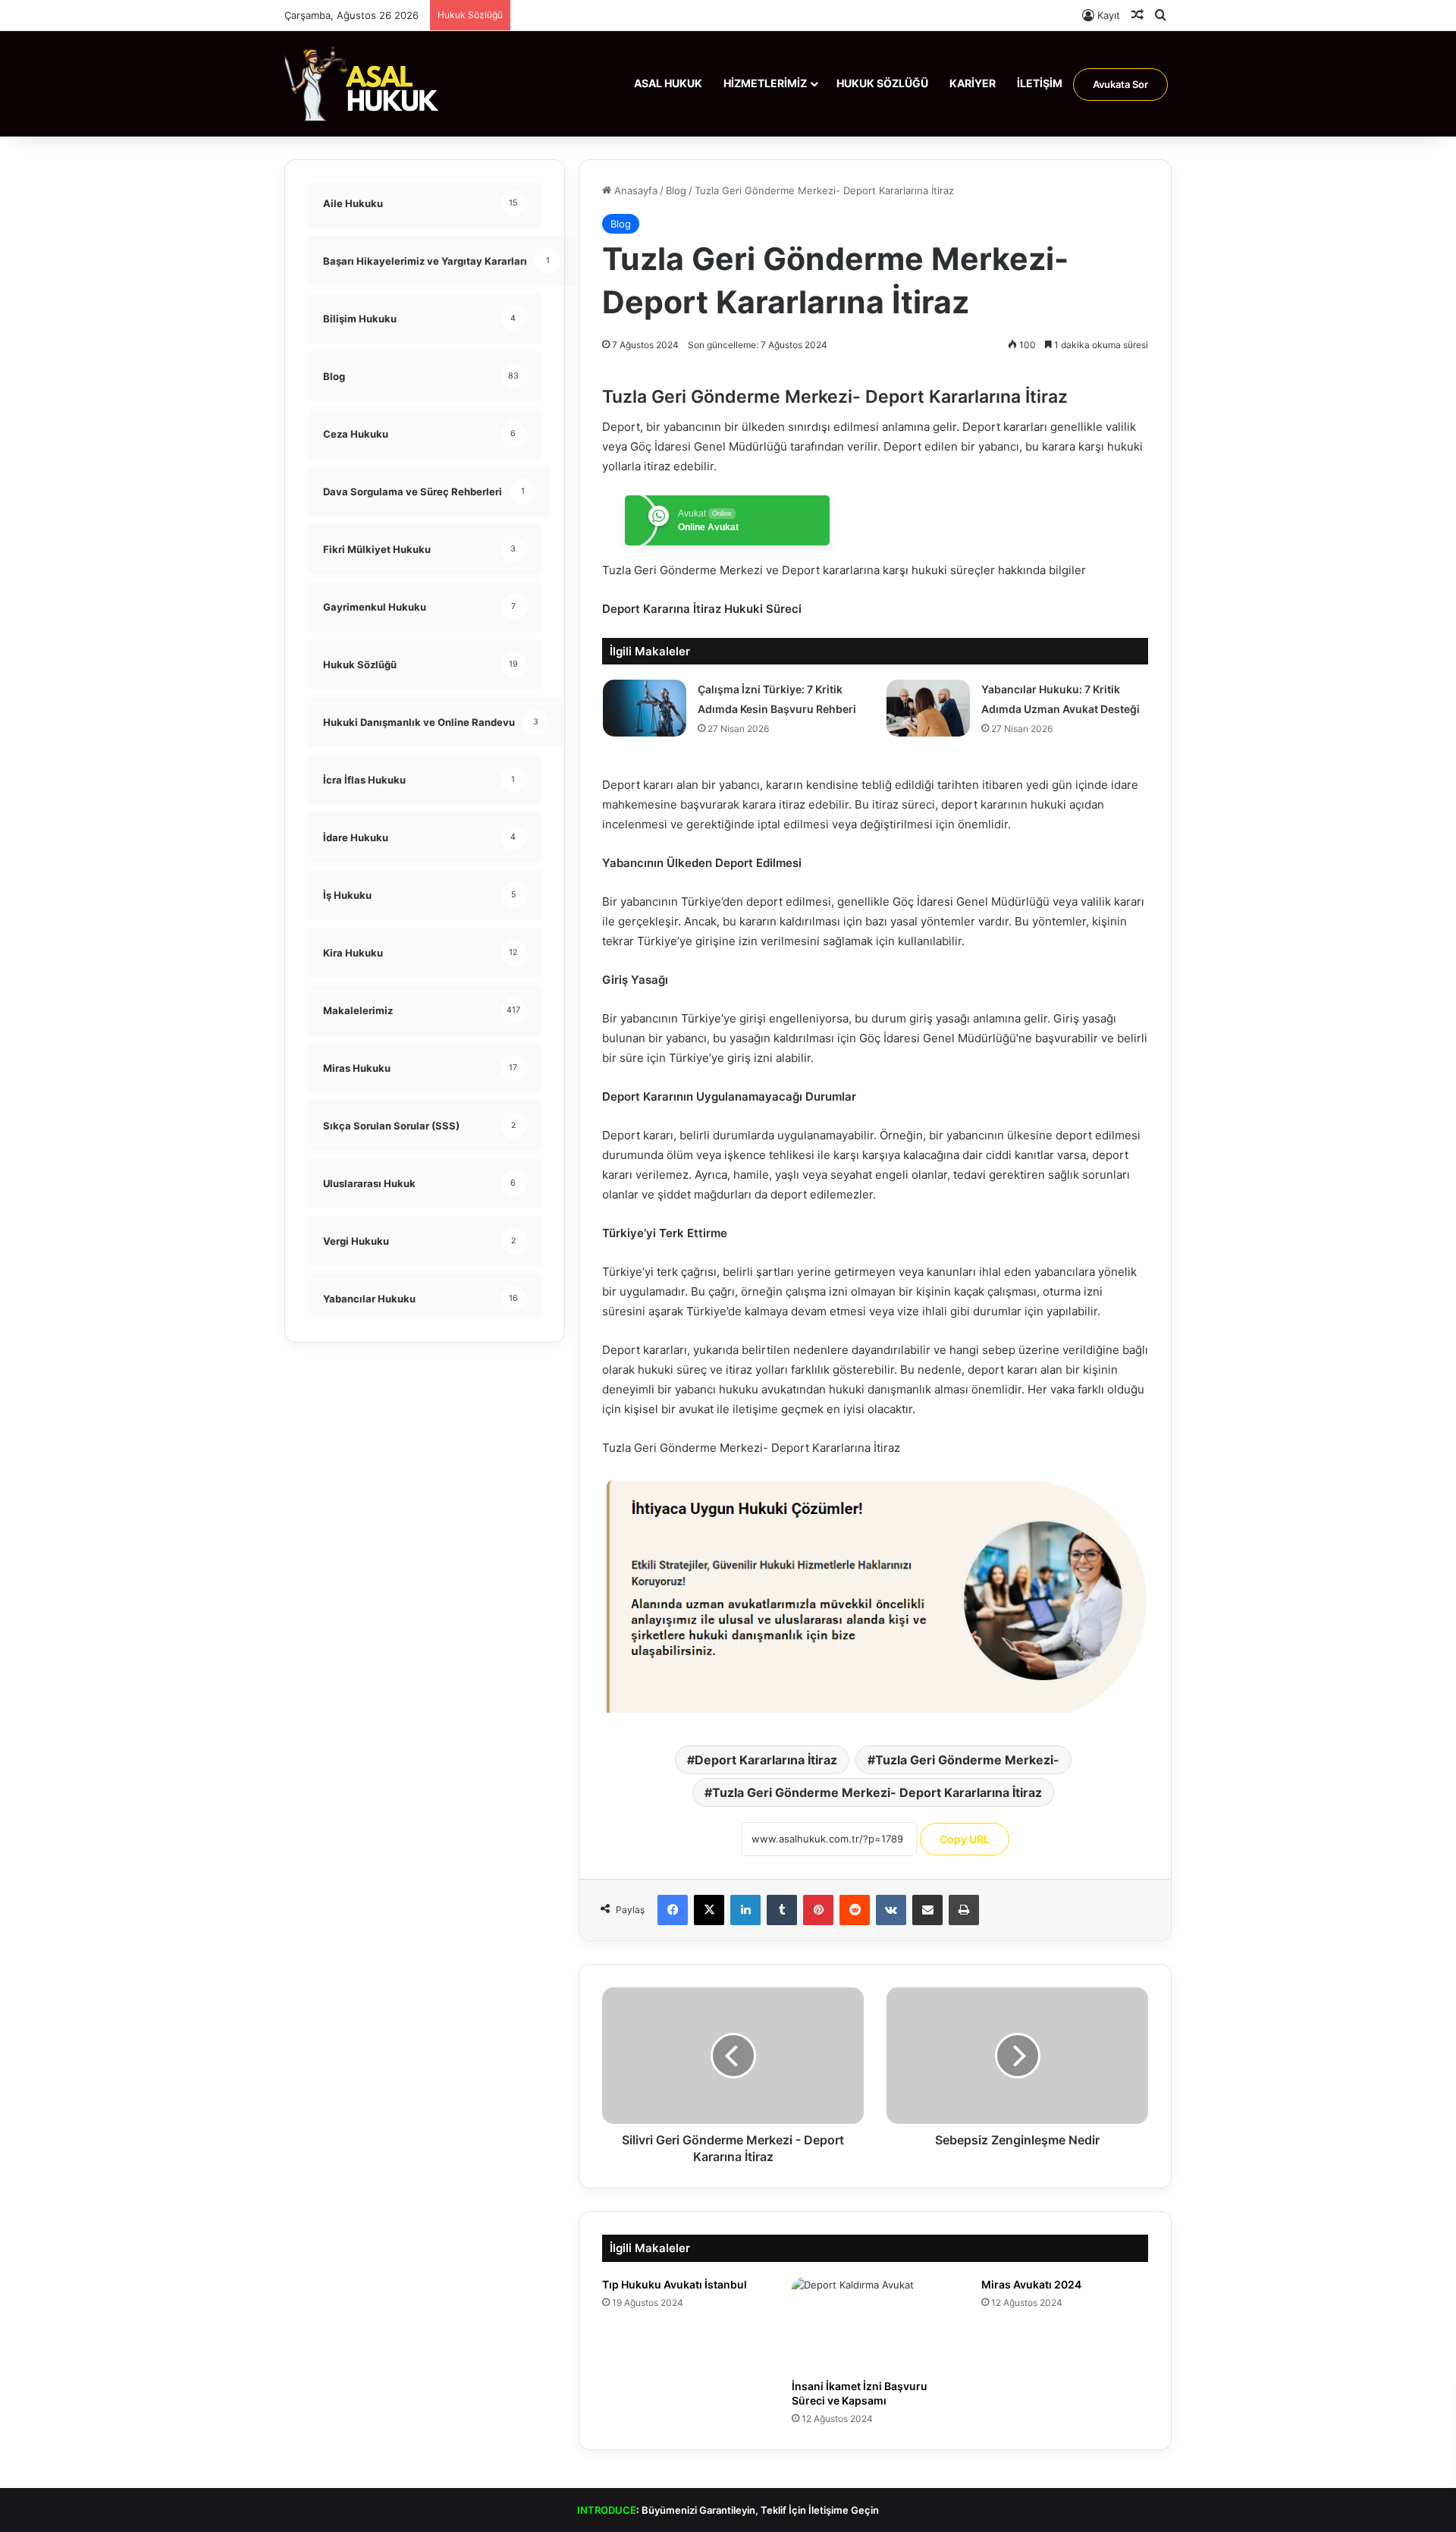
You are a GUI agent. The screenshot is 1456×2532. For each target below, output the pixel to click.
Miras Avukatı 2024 (1031, 2284)
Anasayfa (634, 190)
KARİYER (973, 83)
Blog (676, 190)
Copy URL (965, 1839)
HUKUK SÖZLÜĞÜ (882, 83)
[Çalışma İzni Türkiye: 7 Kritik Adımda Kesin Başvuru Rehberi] (645, 708)
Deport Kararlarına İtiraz (766, 1760)
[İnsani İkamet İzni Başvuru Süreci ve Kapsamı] (875, 2324)
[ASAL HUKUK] (362, 83)
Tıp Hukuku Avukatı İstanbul (675, 2284)
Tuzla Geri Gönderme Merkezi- (967, 1760)
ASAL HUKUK (668, 83)
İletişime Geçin (844, 2510)
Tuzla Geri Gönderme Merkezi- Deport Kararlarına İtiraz (877, 1792)
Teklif (773, 2510)
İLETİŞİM (1040, 83)
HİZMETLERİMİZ (765, 83)
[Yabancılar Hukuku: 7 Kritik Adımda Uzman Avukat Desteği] (928, 708)
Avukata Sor (1120, 84)
